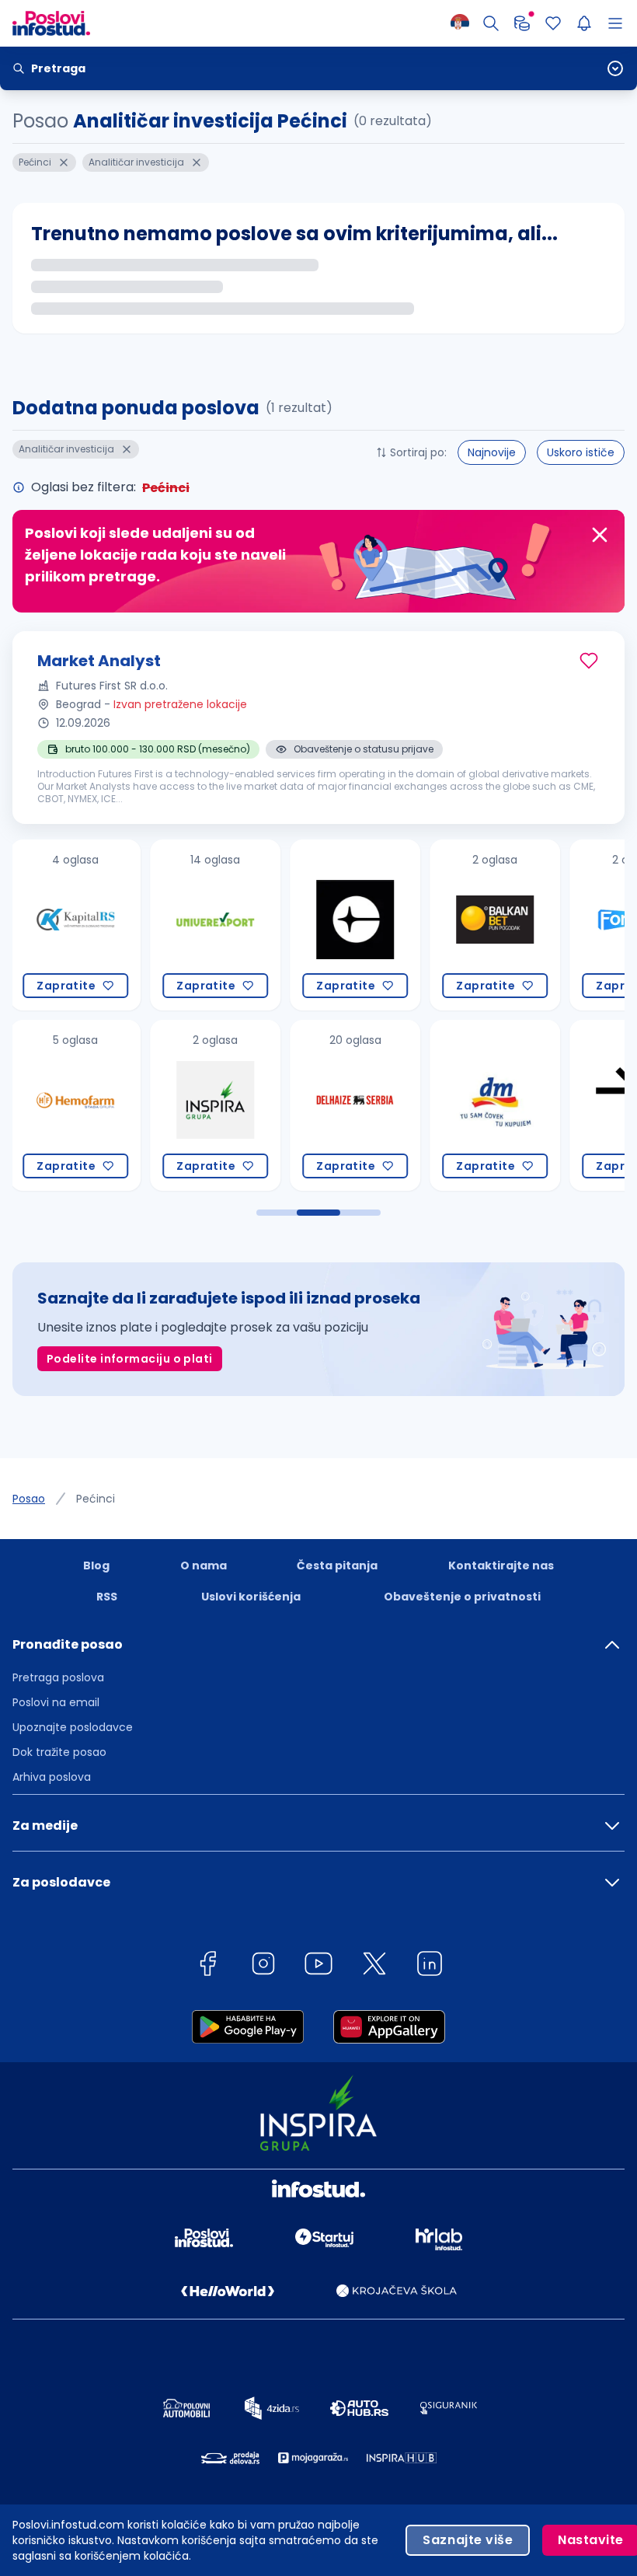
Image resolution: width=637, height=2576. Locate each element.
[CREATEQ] (230, 925)
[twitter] (374, 1966)
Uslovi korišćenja (251, 1597)
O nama (204, 1565)
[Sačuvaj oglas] (589, 661)
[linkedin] (430, 1966)
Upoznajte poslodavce (73, 1727)
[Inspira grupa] (90, 1105)
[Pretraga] (491, 23)
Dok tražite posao (59, 1752)
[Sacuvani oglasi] (553, 23)
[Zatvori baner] (600, 535)
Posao (29, 1499)
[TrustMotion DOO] (510, 1105)
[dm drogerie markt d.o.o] (370, 1105)
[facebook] (207, 1966)
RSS (107, 1597)
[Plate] (522, 23)
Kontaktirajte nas (501, 1565)
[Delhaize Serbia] (230, 1105)
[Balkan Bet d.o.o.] (370, 925)
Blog (96, 1565)
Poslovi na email (56, 1702)
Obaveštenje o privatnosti (462, 1597)
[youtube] (318, 1966)
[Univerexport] (90, 925)
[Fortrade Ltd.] (510, 925)
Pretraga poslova (58, 1677)
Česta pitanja (337, 1565)
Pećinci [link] (96, 1499)
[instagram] (263, 1966)
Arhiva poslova (52, 1777)
